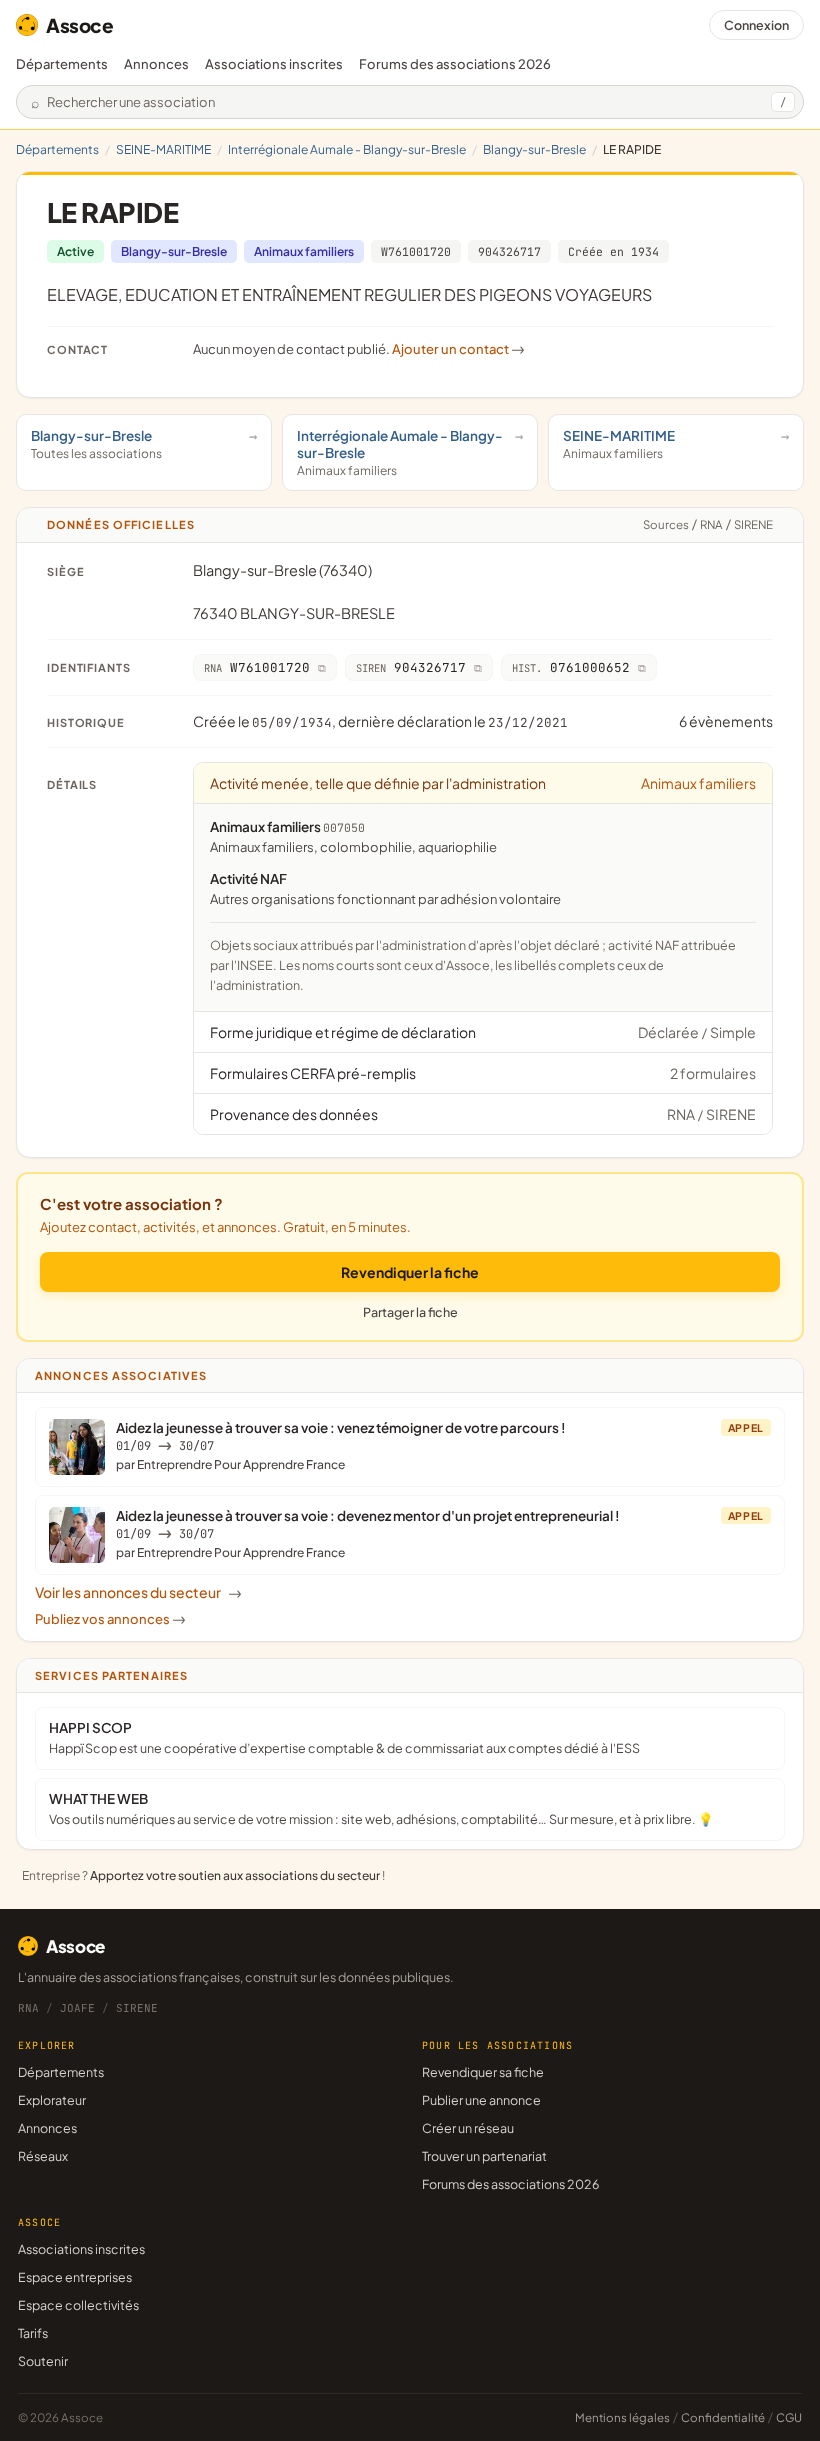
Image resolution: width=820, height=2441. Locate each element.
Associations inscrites (274, 64)
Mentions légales (622, 2417)
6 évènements (726, 721)
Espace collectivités (78, 2305)
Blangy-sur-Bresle (534, 149)
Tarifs (33, 2333)
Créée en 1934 (613, 251)
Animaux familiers (304, 251)
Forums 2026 (455, 64)
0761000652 (571, 667)
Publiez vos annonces (110, 1619)
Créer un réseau (468, 2128)
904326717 (509, 251)
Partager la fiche (410, 1312)
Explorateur (52, 2100)
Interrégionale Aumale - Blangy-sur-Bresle (347, 149)
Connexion (756, 25)
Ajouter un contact (458, 349)
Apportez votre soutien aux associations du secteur (235, 1875)
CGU (789, 2417)
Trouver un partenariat (484, 2156)
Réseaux (43, 2156)
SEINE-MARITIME (163, 149)
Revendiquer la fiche (410, 1272)
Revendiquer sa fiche (483, 2072)
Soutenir (43, 2361)
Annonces (156, 64)
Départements (62, 64)
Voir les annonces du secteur (138, 1592)
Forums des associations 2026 (510, 2184)
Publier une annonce (481, 2100)
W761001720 (416, 251)
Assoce (80, 25)
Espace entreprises (75, 2277)
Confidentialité (723, 2417)
